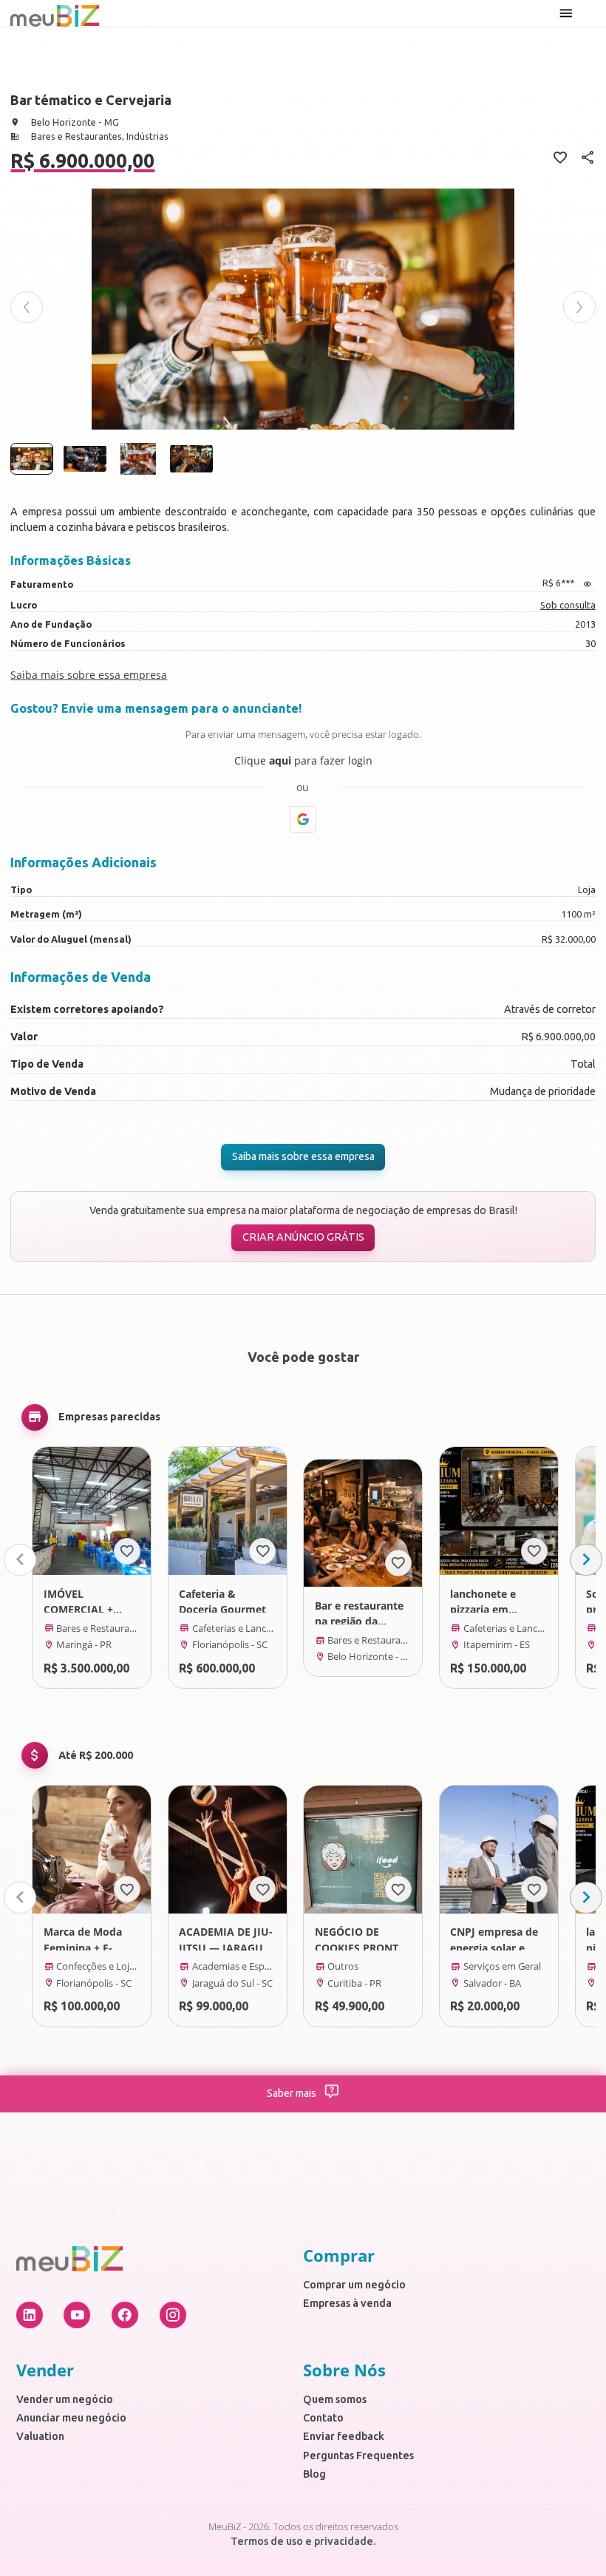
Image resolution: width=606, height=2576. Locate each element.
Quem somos (335, 2399)
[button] (26, 307)
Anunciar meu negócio (71, 2418)
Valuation (40, 2436)
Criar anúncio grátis (303, 1237)
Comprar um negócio (354, 2285)
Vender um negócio (65, 2399)
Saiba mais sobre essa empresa (303, 1156)
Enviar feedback (344, 2436)
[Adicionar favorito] (127, 1551)
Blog (314, 2474)
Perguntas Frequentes (358, 2455)
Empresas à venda (347, 2303)
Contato (323, 2418)
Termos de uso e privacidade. (303, 2541)
